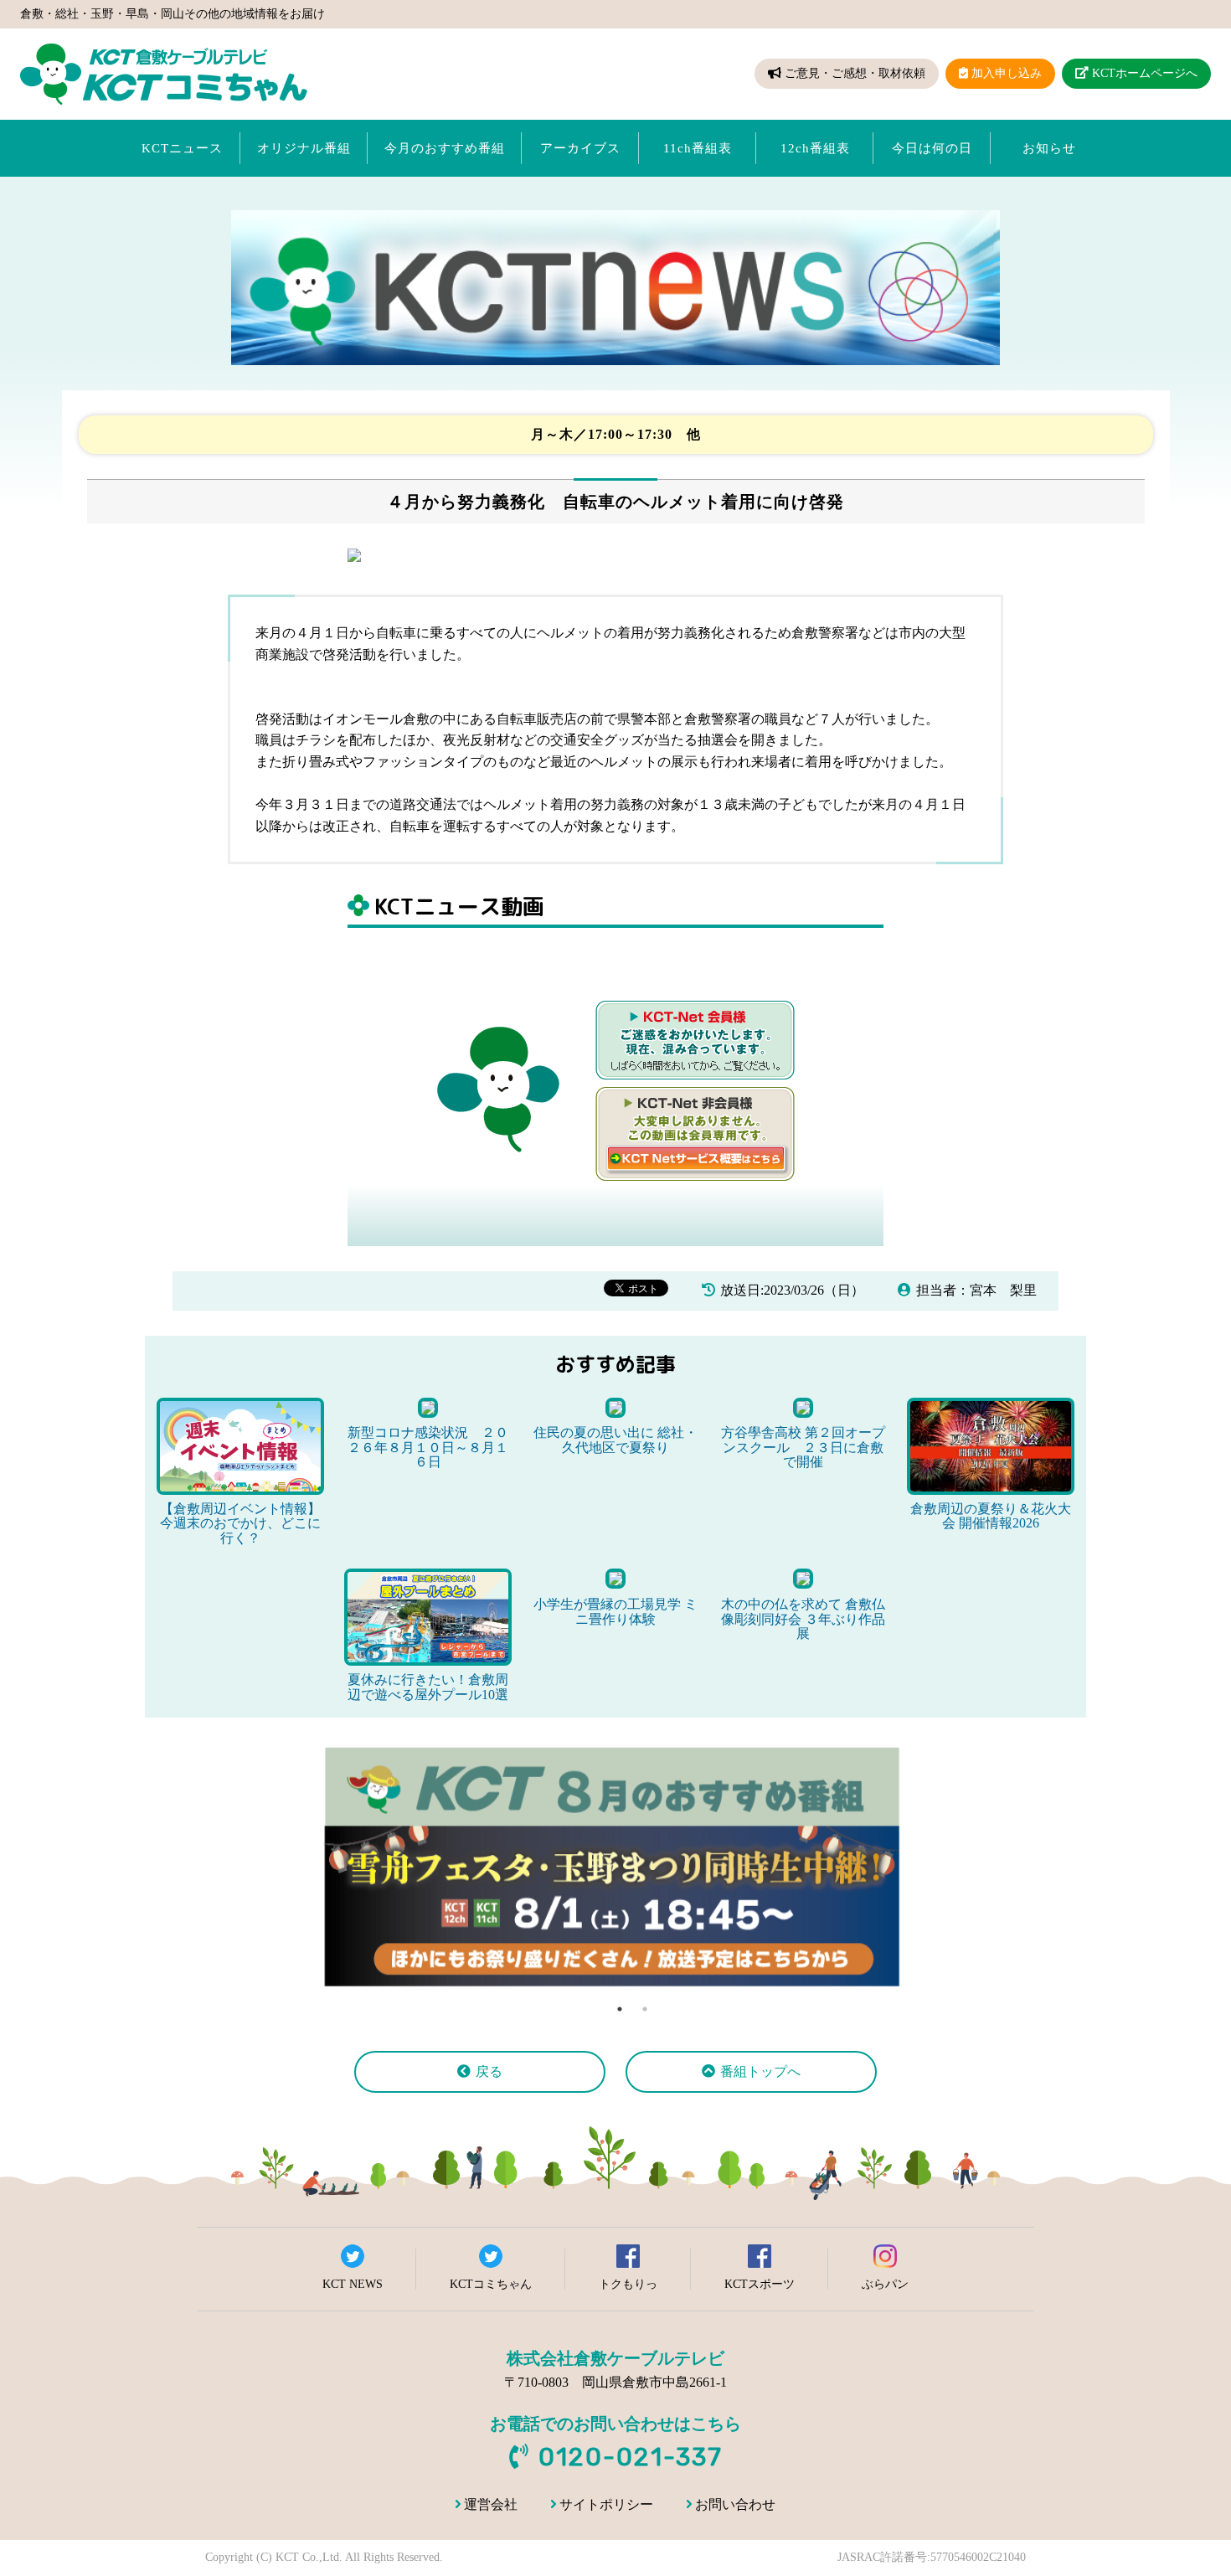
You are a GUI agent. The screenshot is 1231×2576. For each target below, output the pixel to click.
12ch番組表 (815, 148)
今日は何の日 (932, 148)
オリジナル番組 (304, 148)
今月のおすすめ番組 (445, 148)
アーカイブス (580, 148)
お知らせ (1049, 148)
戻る (489, 2071)
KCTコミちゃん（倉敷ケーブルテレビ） (164, 74)
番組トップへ (760, 2071)
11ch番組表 (698, 148)
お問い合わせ (735, 2504)
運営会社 (491, 2504)
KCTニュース (182, 148)
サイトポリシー (606, 2504)
